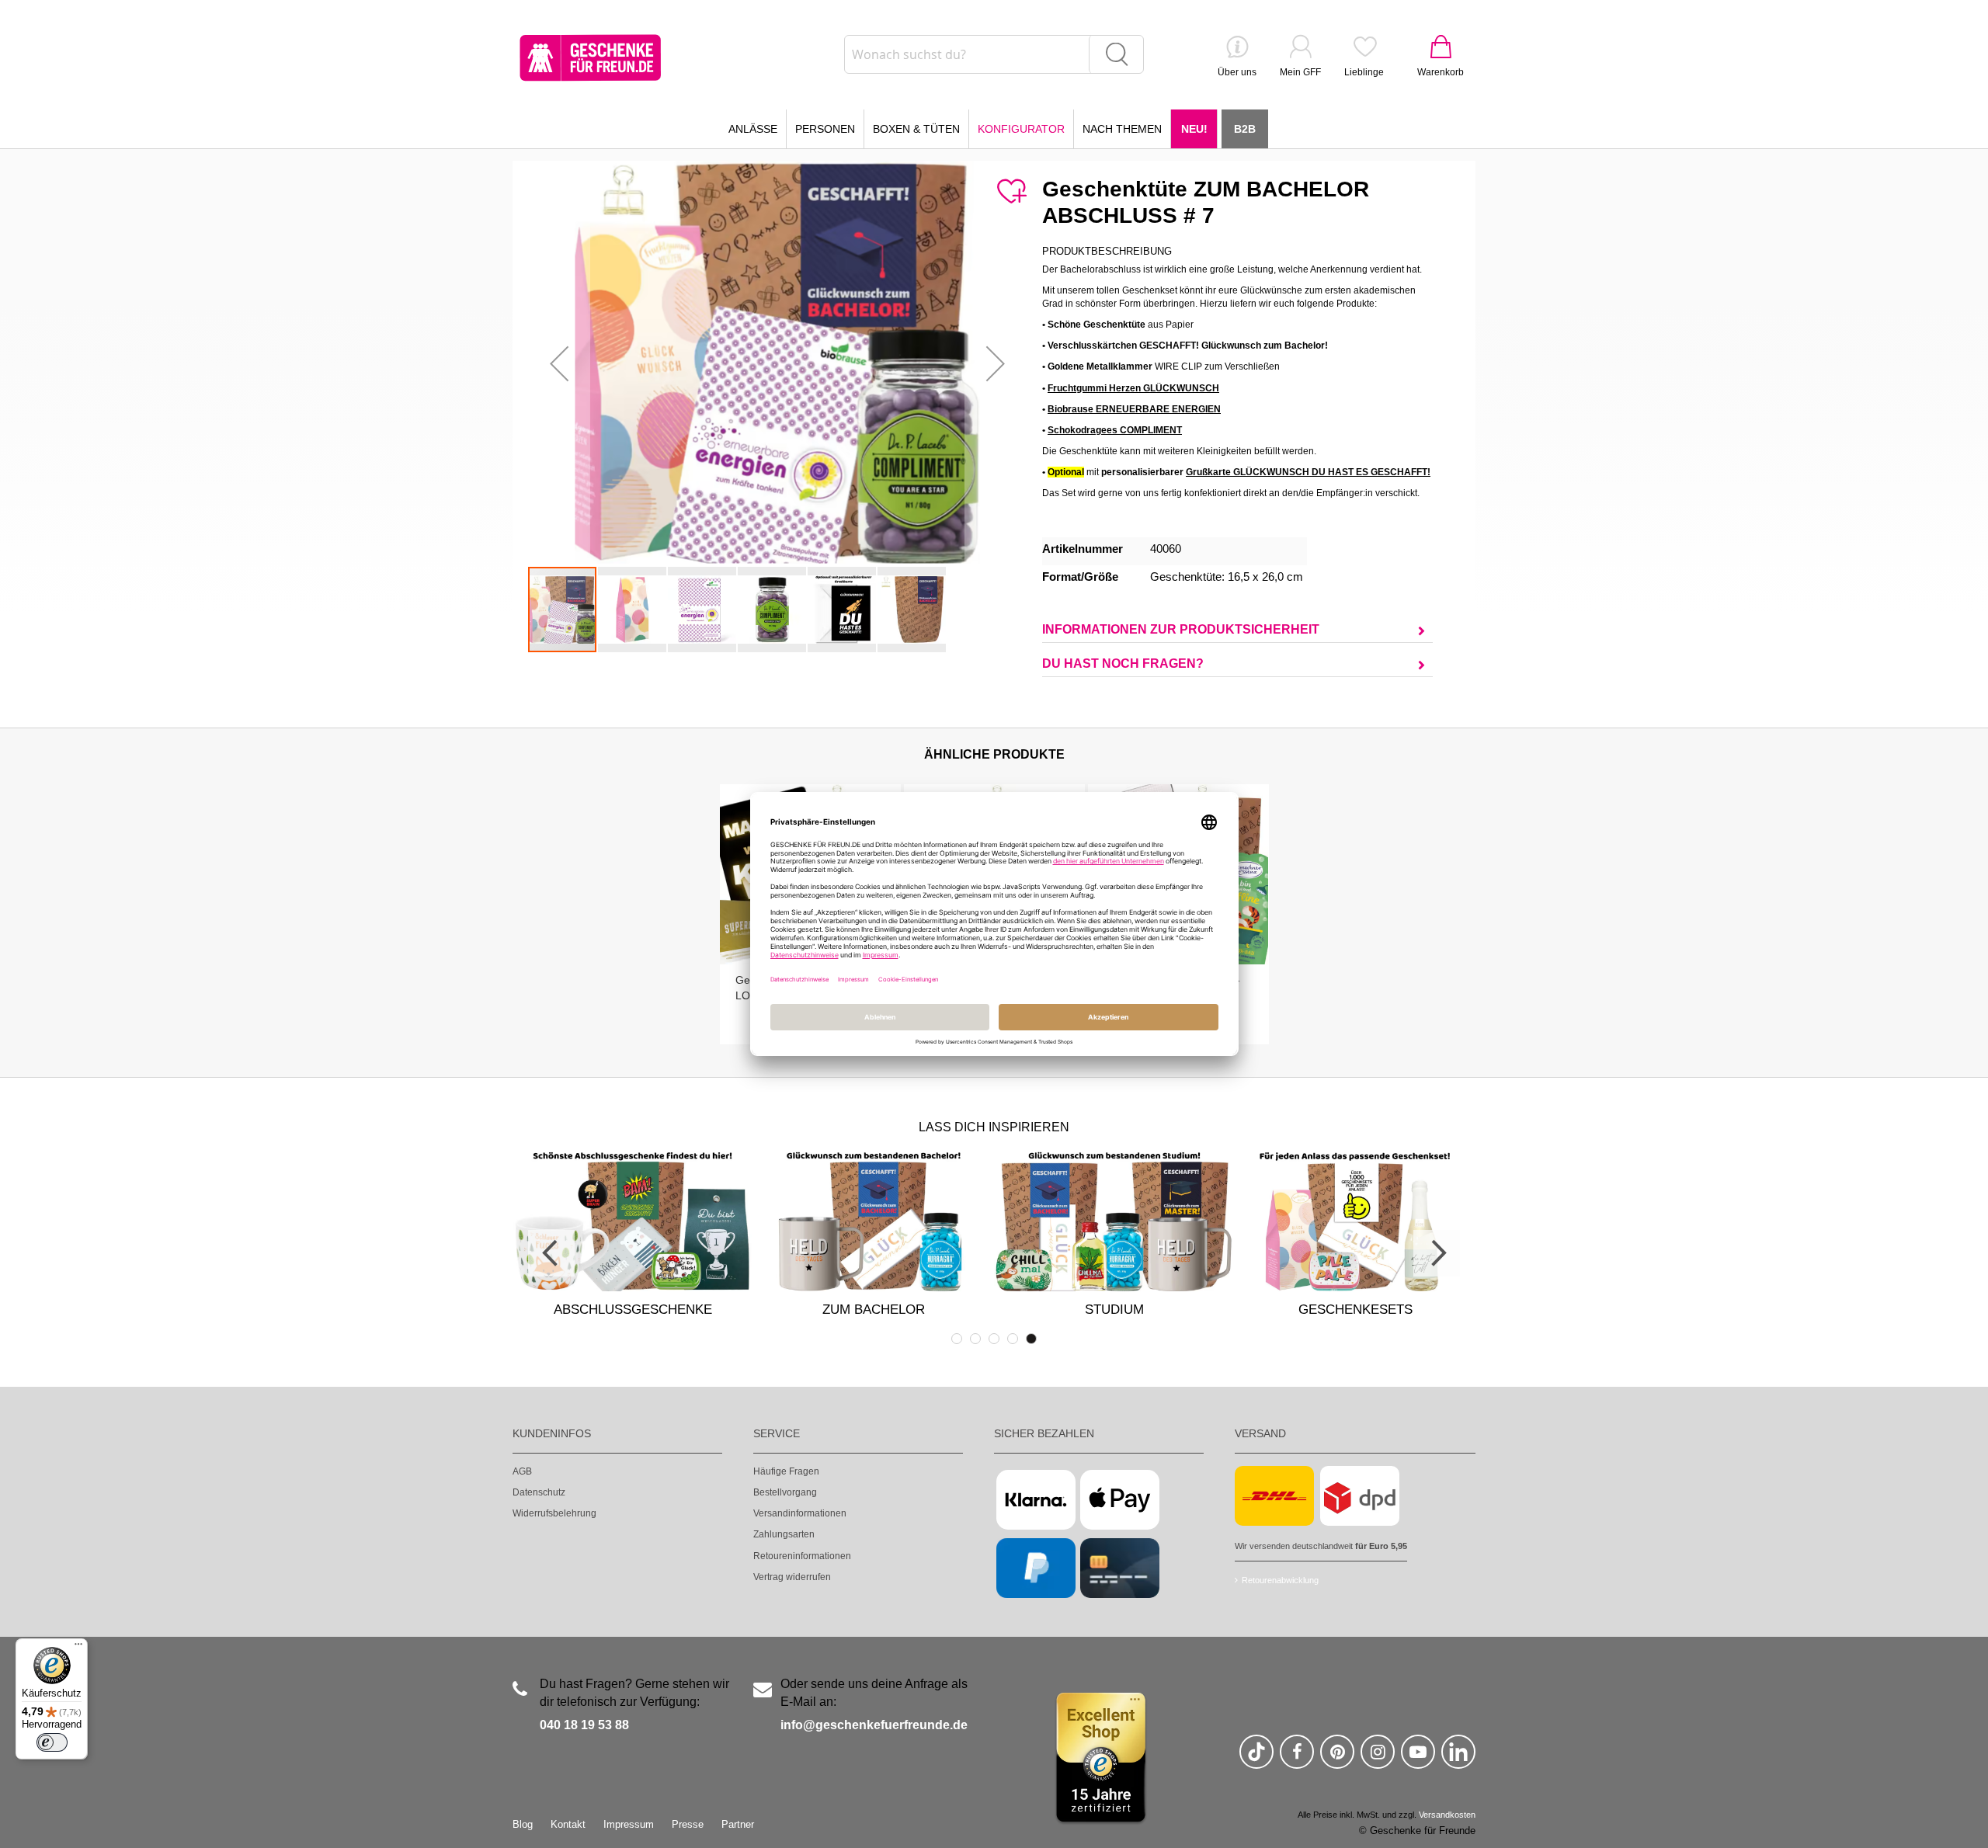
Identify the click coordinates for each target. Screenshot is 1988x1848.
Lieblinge (1364, 72)
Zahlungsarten (784, 1534)
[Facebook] (1297, 1758)
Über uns (1237, 72)
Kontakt (568, 1824)
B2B (1245, 129)
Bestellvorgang (785, 1492)
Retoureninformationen (802, 1556)
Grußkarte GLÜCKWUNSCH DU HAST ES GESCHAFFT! (1308, 472)
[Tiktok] (1256, 1758)
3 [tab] (994, 1339)
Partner (738, 1824)
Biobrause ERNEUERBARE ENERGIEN (1134, 409)
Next (1437, 1253)
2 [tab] (975, 1339)
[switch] (52, 1742)
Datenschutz (539, 1492)
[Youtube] (1418, 1758)
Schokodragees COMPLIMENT (1115, 430)
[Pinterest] (1337, 1758)
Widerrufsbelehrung (554, 1513)
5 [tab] (1031, 1339)
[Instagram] (1378, 1758)
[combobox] (994, 54)
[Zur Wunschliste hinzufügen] (1011, 192)
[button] (559, 363)
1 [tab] (957, 1339)
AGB (522, 1471)
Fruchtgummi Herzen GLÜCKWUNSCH (1133, 388)
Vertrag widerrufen (792, 1577)
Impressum (629, 1824)
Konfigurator (1021, 129)
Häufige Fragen (786, 1471)
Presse (688, 1824)
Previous (551, 1253)
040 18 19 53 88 (584, 1725)
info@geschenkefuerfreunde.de (874, 1725)
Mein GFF (1300, 72)
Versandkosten (1447, 1815)
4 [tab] (1013, 1339)
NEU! (1194, 129)
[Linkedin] (1458, 1758)
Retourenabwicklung (1280, 1580)
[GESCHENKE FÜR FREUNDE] (590, 58)
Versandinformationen (800, 1513)
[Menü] (78, 1648)
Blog (523, 1824)
